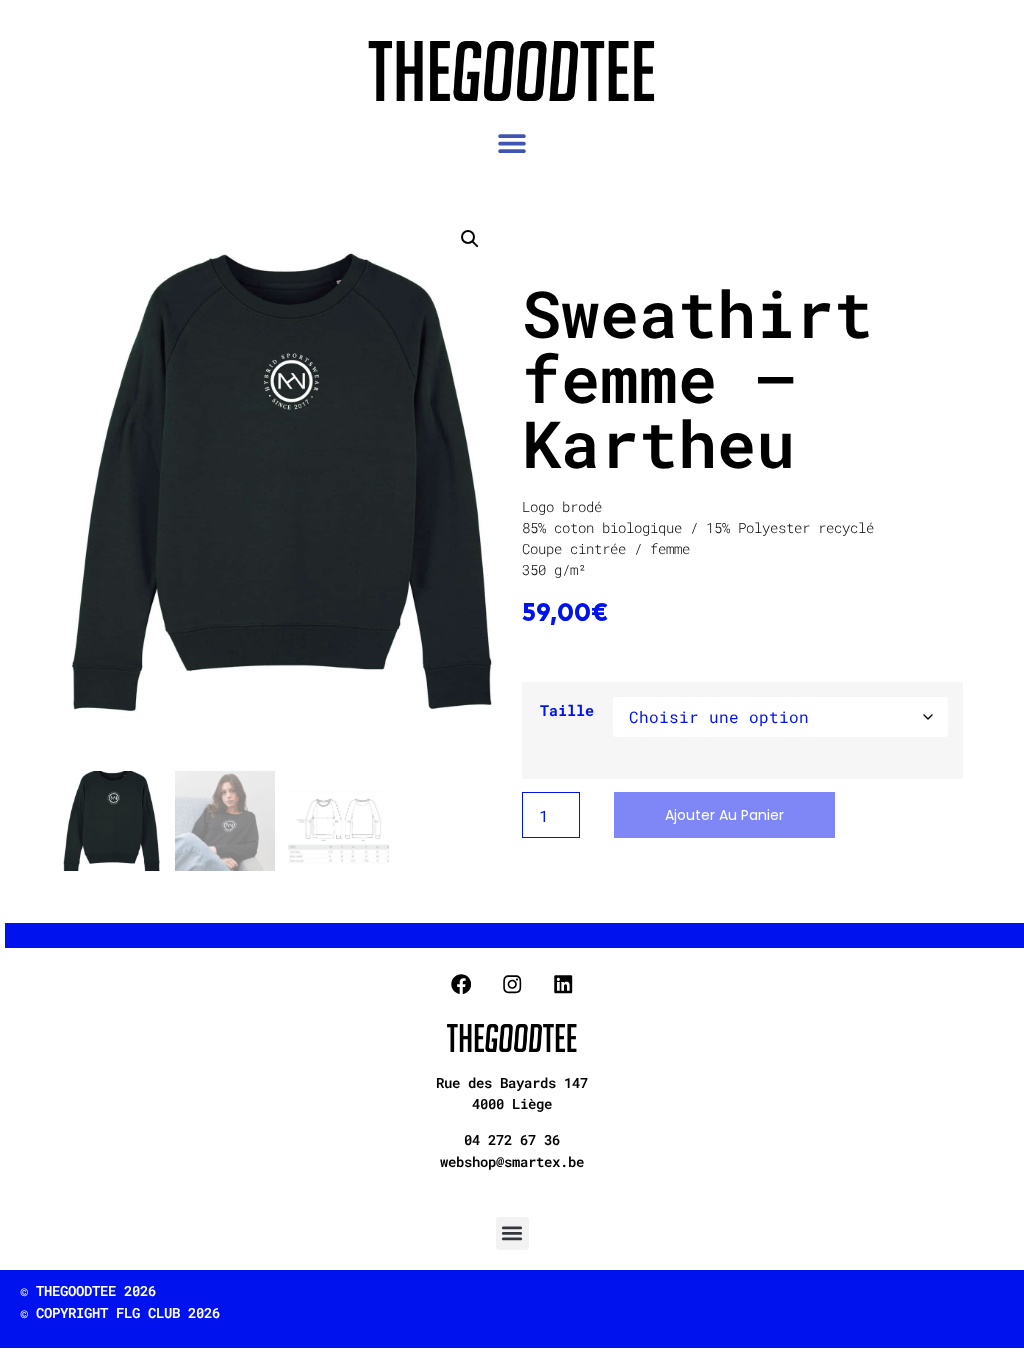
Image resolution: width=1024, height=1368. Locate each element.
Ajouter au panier (724, 815)
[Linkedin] (562, 983)
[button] (512, 143)
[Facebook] (461, 983)
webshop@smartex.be (512, 1161)
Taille (567, 710)
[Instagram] (512, 983)
